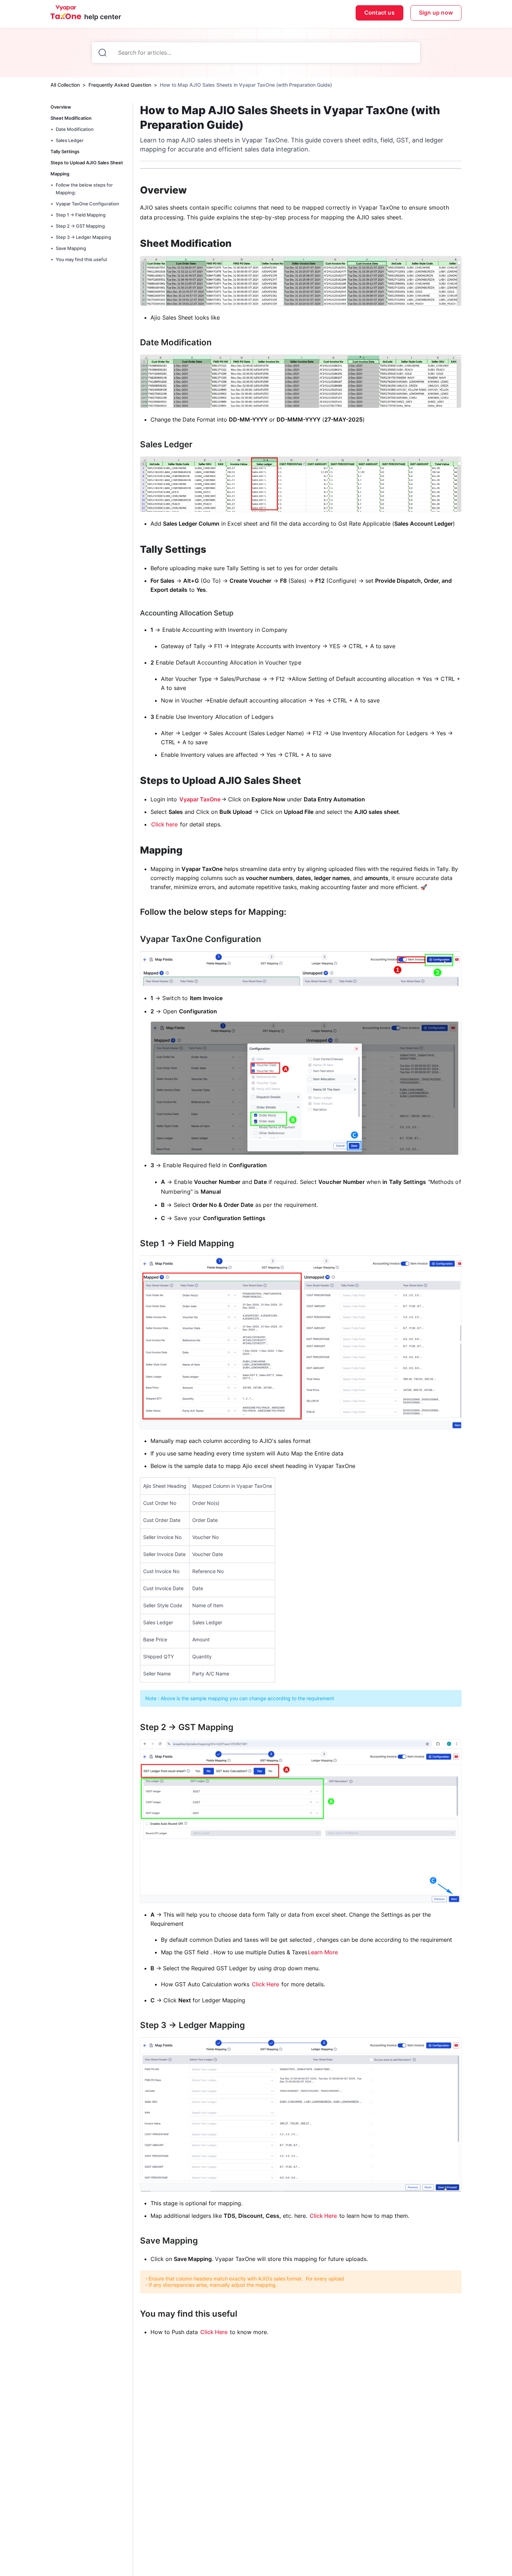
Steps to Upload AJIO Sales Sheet (87, 163)
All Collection (65, 85)
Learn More (323, 1952)
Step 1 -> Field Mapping (81, 215)
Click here (164, 824)
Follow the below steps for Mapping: (84, 189)
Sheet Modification (71, 118)
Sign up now (436, 13)
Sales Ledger (70, 140)
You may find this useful (81, 259)
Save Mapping (71, 248)
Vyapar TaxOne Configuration (87, 204)
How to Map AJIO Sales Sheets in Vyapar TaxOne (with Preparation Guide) (246, 85)
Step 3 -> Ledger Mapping (83, 237)
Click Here (265, 1984)
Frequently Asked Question (120, 85)
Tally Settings (65, 151)
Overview (61, 107)
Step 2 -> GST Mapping (80, 226)
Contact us (379, 13)
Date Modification (75, 129)
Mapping (60, 174)
